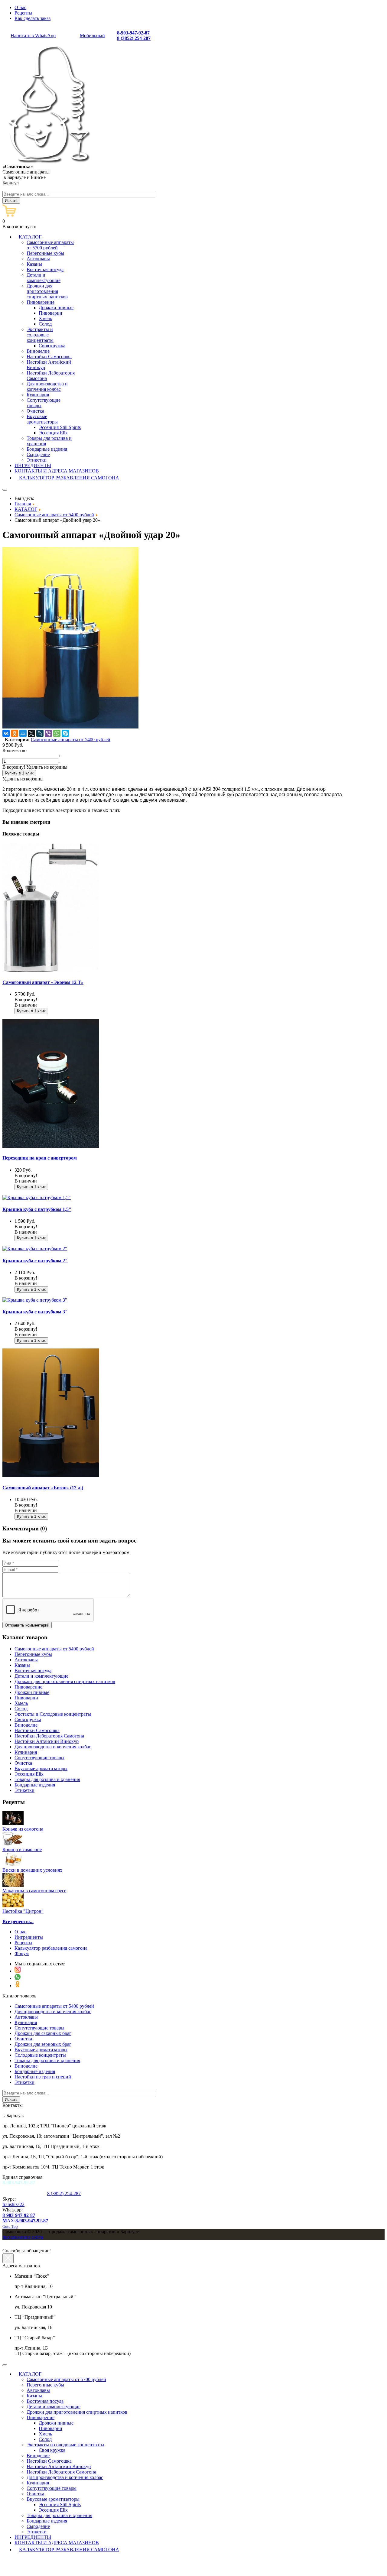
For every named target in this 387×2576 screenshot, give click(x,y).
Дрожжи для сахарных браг (43, 2033)
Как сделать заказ (33, 18)
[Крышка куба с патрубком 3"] (35, 1300)
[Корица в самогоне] (13, 1844)
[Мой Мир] (23, 733)
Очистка (23, 2039)
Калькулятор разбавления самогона (51, 1948)
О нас (20, 7)
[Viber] (48, 733)
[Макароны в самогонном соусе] (13, 1885)
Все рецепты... (18, 1921)
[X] (31, 733)
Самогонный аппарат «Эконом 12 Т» (43, 982)
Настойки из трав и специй (43, 2077)
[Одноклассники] (15, 733)
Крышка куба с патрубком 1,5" (37, 1209)
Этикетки (24, 2082)
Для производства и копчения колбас (53, 2011)
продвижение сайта (23, 2237)
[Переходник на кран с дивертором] (51, 1146)
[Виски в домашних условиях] (13, 1865)
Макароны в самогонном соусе (34, 1891)
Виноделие (26, 2066)
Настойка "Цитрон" (23, 1911)
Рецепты (23, 13)
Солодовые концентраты (40, 2055)
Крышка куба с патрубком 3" (35, 1312)
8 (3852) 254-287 (134, 38)
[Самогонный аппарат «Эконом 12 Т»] (51, 970)
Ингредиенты (29, 1937)
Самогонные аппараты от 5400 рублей (71, 740)
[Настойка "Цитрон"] (13, 1906)
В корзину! (14, 767)
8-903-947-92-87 (133, 33)
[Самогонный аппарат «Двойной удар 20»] (70, 727)
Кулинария (26, 2022)
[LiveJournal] (40, 733)
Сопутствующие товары (39, 2028)
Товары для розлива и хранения (47, 2060)
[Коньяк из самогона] (13, 1823)
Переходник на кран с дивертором (40, 1158)
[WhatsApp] (57, 733)
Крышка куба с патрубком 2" (35, 1261)
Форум (22, 1953)
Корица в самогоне (22, 1849)
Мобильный (92, 36)
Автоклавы (26, 2017)
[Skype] (65, 733)
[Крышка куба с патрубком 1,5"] (37, 1197)
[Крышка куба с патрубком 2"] (35, 1249)
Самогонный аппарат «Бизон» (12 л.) (43, 1488)
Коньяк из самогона (23, 1829)
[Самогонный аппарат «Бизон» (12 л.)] (51, 1476)
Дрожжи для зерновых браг (43, 2044)
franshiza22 (13, 2204)
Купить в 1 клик (19, 773)
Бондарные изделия (35, 2071)
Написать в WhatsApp (33, 36)
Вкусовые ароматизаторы (41, 2050)
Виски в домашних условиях (32, 1870)
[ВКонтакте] (6, 733)
